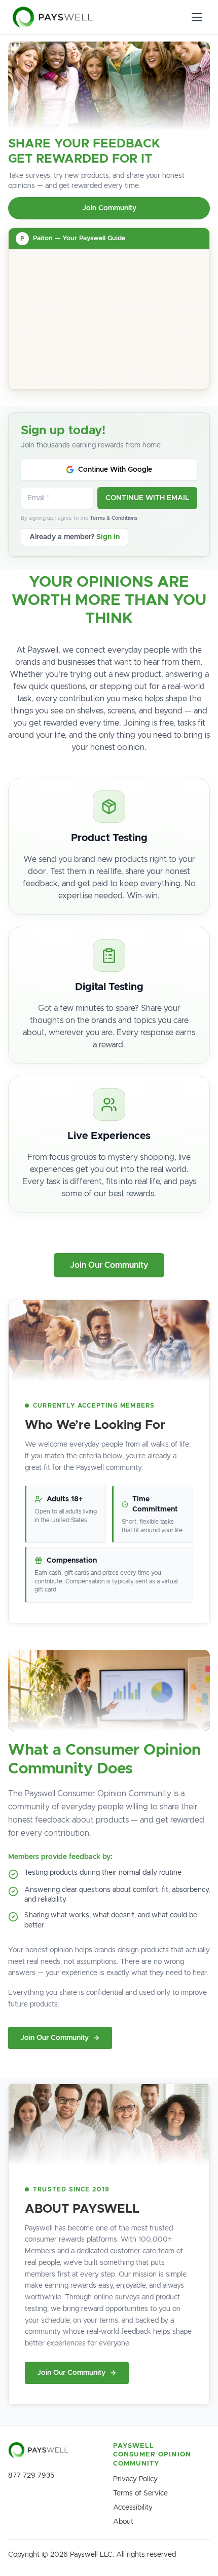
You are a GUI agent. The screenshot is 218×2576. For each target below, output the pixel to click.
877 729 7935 (31, 2476)
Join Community (109, 208)
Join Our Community (109, 1265)
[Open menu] (197, 17)
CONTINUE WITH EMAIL (147, 498)
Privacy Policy (135, 2479)
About (123, 2522)
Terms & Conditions (114, 518)
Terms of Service (140, 2493)
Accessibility (133, 2508)
